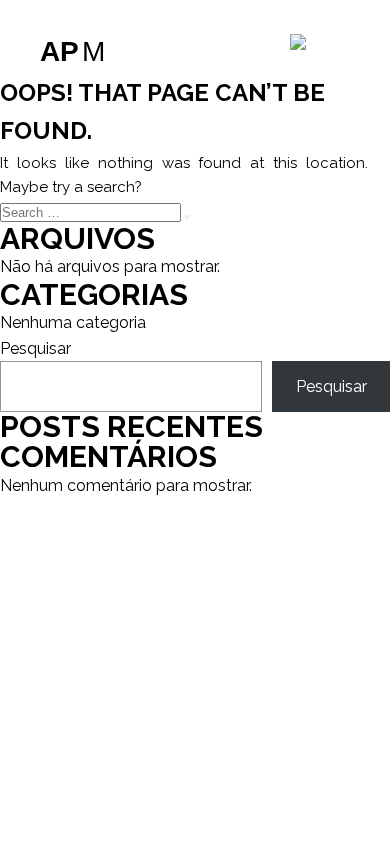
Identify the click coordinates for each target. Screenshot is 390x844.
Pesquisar (35, 348)
